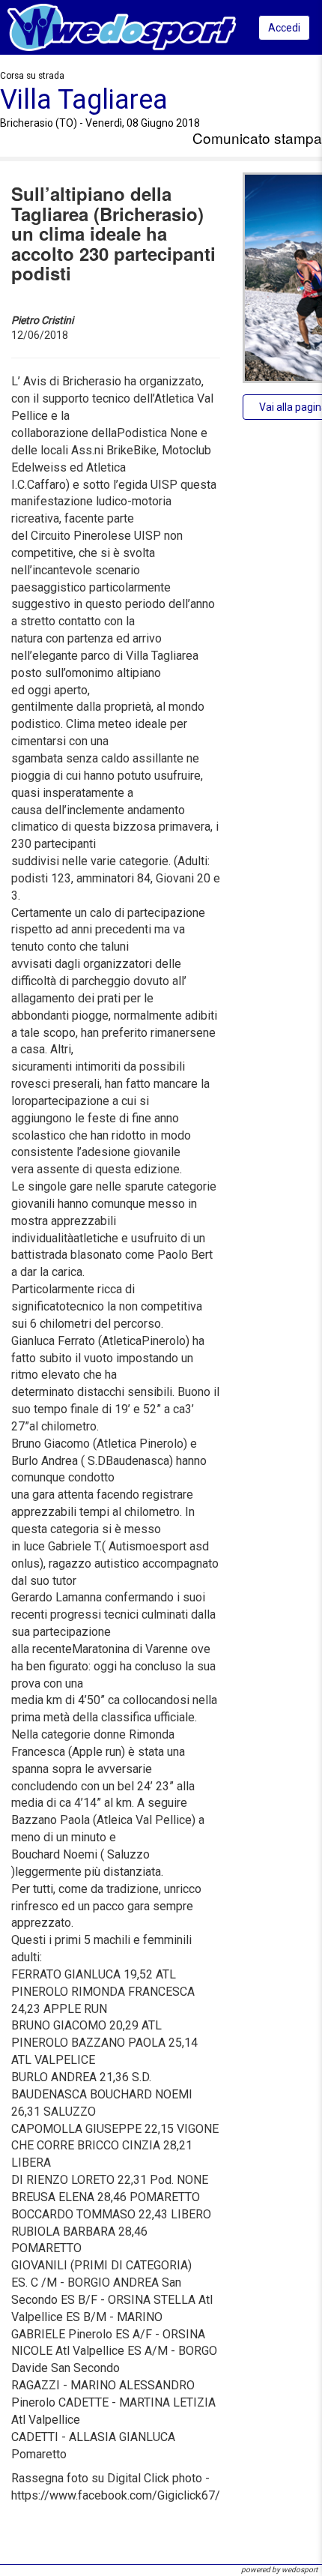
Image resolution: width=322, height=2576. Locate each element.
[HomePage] (122, 27)
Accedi (284, 28)
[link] (84, 100)
